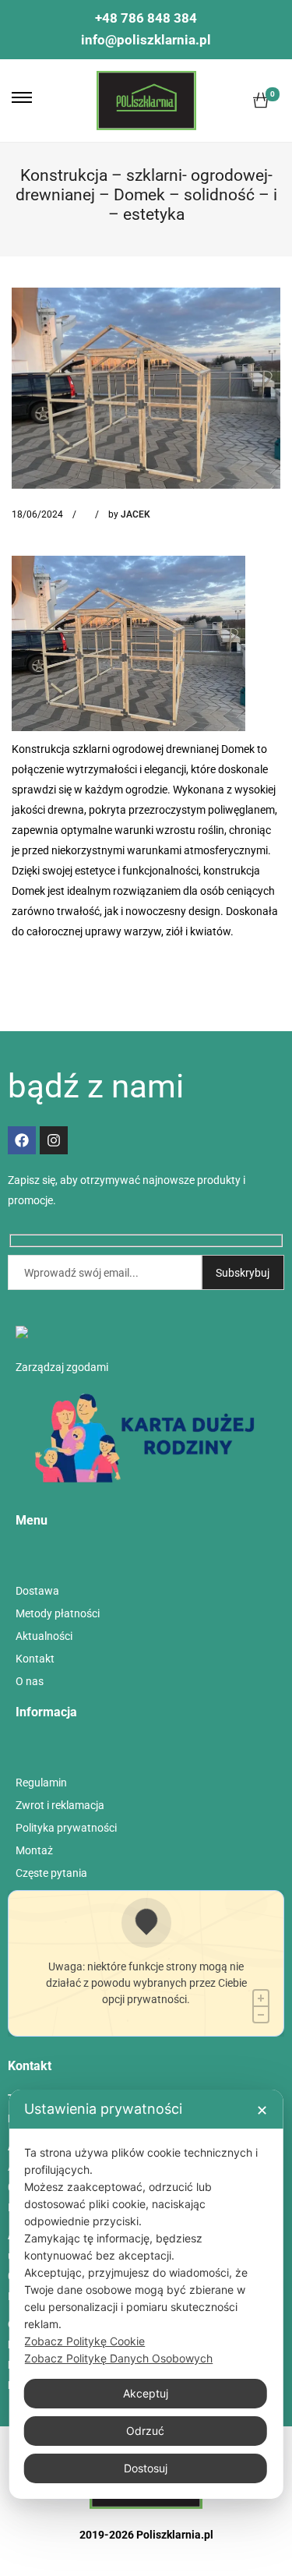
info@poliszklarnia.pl (146, 40)
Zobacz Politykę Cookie (84, 2341)
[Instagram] (54, 1140)
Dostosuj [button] (146, 2468)
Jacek (135, 514)
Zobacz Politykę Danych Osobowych (118, 2358)
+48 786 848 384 (146, 18)
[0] (261, 101)
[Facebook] (22, 1140)
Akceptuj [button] (146, 2393)
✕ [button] (262, 2110)
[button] (22, 97)
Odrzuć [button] (145, 2431)
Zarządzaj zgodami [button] (62, 1367)
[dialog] (146, 2294)
